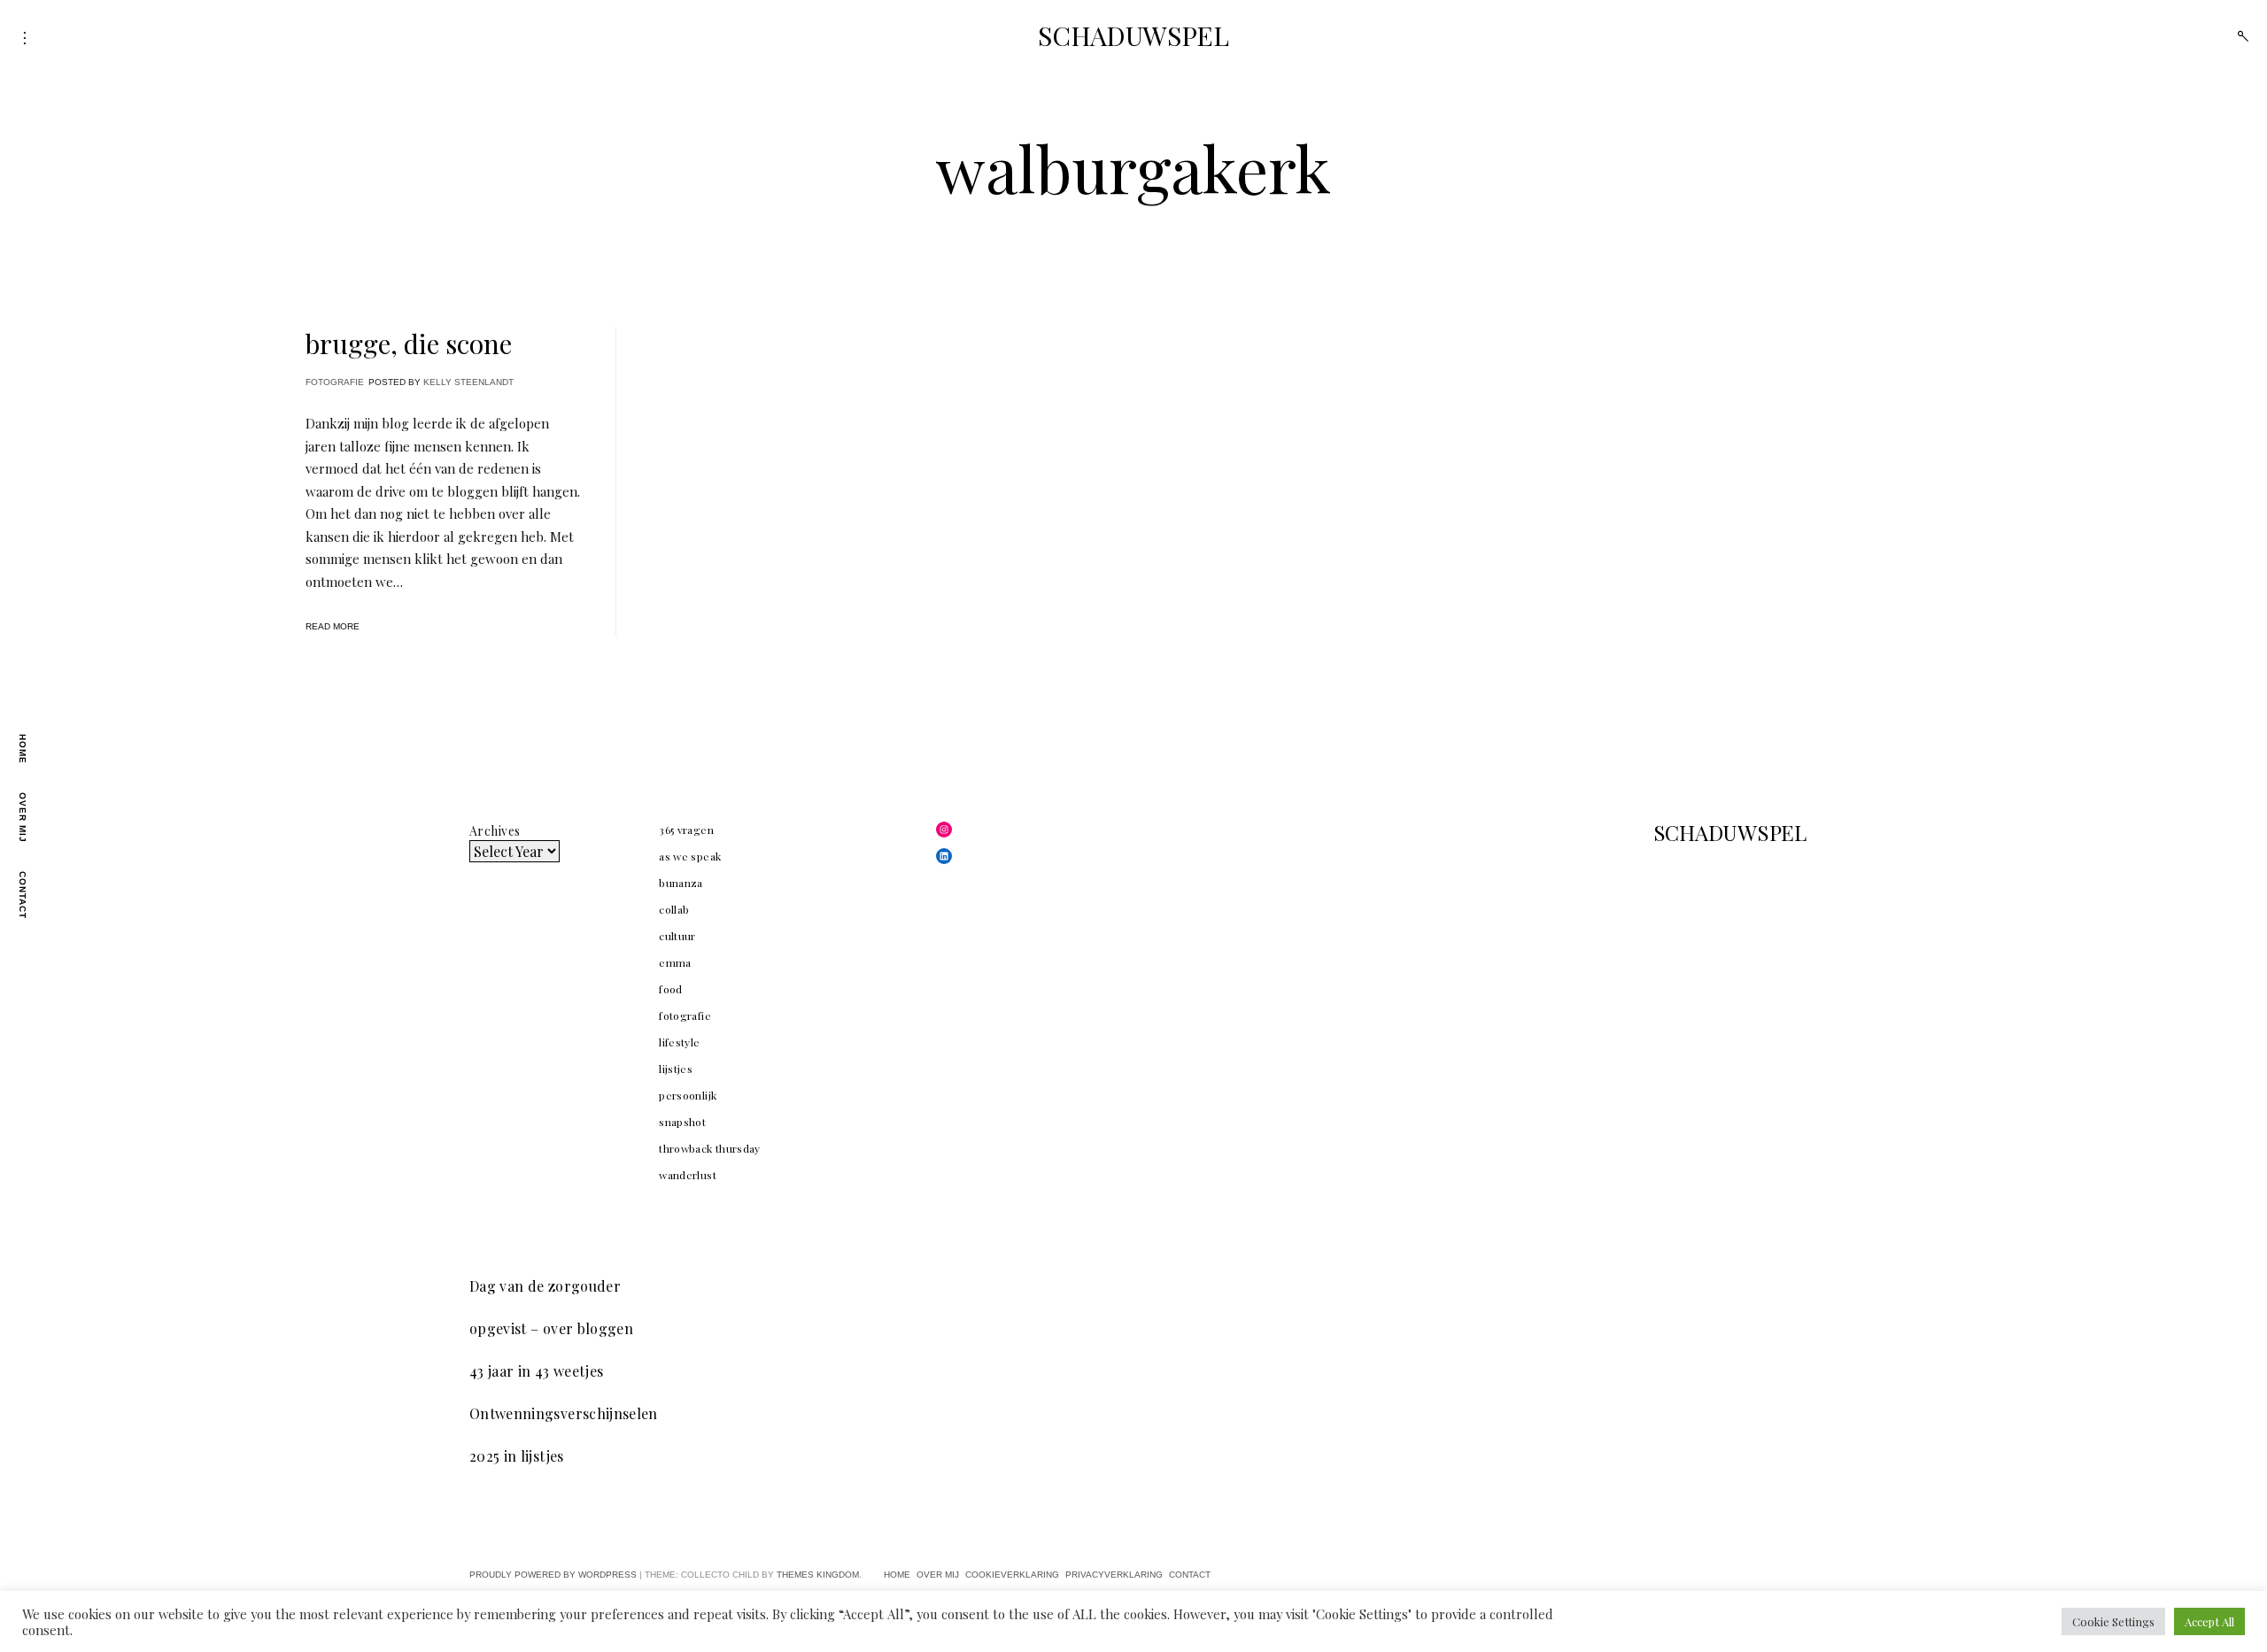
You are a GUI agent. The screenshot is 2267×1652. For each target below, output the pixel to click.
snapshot (682, 1122)
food (670, 989)
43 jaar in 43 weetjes (536, 1371)
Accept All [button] (2209, 1621)
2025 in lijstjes (517, 1456)
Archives (495, 831)
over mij (23, 818)
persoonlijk (688, 1095)
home (23, 749)
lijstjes (676, 1069)
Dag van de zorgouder (545, 1286)
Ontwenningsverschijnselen (564, 1413)
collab (674, 909)
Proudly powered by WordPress (553, 1575)
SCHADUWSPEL (1133, 35)
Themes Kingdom (818, 1575)
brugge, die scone (409, 344)
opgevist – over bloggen (551, 1328)
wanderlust (688, 1175)
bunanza (681, 883)
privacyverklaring (1114, 1575)
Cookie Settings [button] (2113, 1621)
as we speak (690, 856)
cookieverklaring (1012, 1575)
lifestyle (679, 1042)
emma (675, 962)
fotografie (335, 382)
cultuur (677, 936)
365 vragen (686, 830)
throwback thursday (709, 1148)
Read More (333, 626)
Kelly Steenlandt (468, 382)
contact (23, 895)
